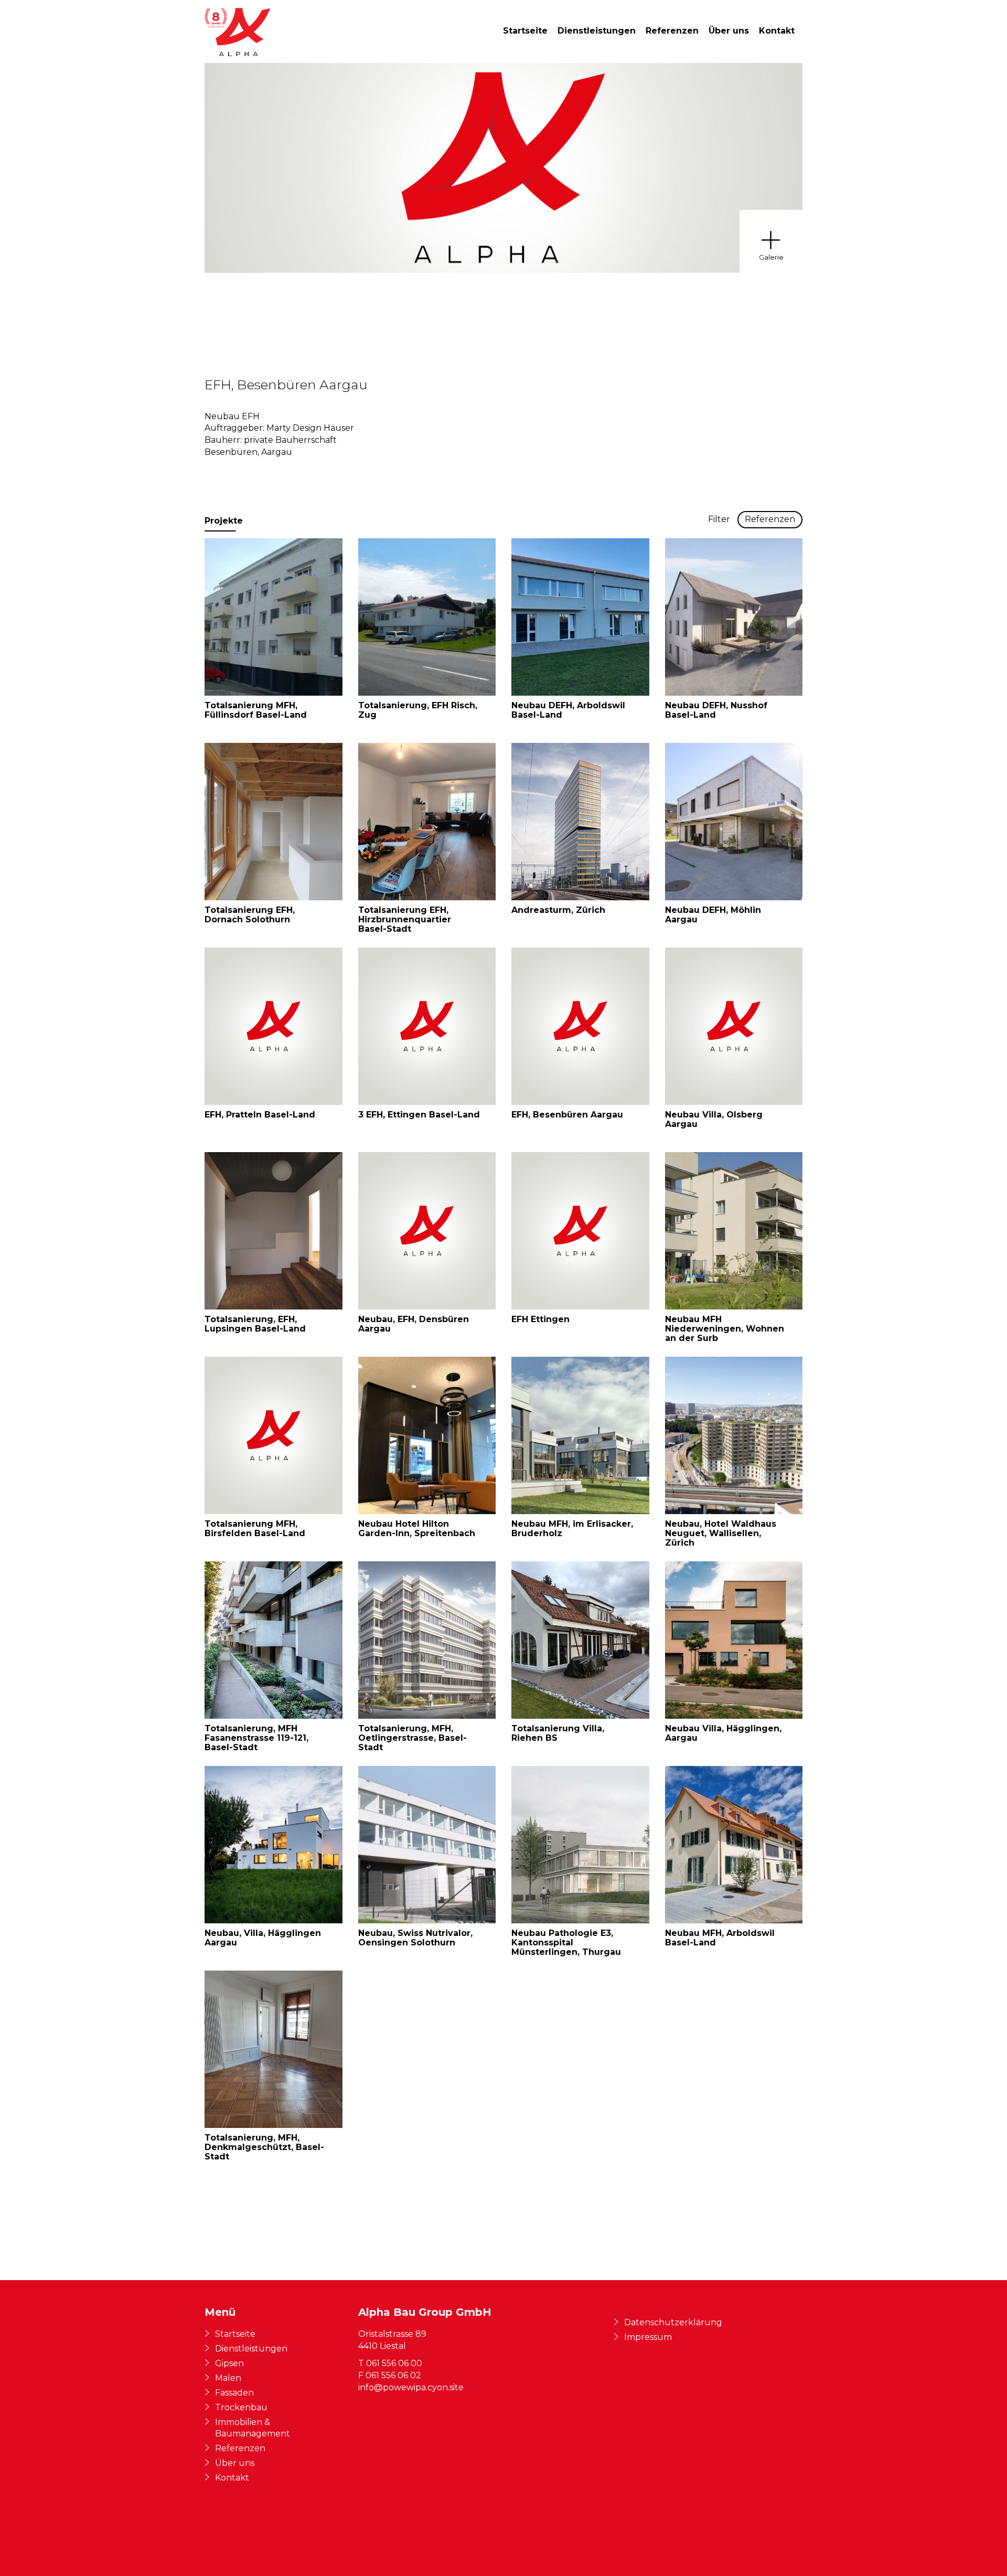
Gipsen (229, 2363)
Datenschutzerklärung (673, 2322)
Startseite (525, 31)
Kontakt (777, 31)
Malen (228, 2378)
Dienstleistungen (597, 31)
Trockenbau (241, 2407)
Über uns (729, 31)
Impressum (648, 2337)
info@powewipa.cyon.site (411, 2387)
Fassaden (234, 2393)
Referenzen (672, 31)
